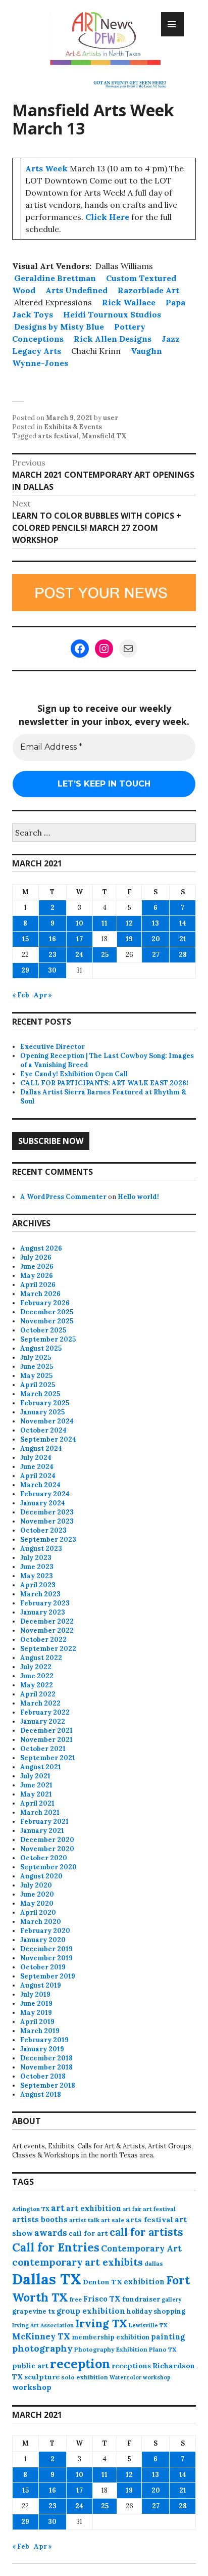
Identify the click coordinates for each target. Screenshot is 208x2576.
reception (80, 2364)
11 (105, 923)
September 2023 (48, 1539)
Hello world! (138, 1197)
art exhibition (94, 2208)
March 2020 (41, 1922)
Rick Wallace (129, 302)
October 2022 (43, 1640)
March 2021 (40, 1812)
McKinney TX (41, 2336)
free (76, 2299)
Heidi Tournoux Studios (112, 314)
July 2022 (36, 1667)
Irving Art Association (43, 2325)
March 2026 (40, 1294)
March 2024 (40, 1485)
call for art (88, 2233)
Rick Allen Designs (113, 339)
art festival (159, 2209)
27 (156, 955)
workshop (32, 2387)
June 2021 (36, 1785)
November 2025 (47, 1321)
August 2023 (41, 1549)
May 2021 (36, 1794)
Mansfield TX (104, 436)
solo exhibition (85, 2377)
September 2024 (48, 1439)
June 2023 (37, 1567)
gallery (171, 2299)
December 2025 (47, 1312)
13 (155, 923)
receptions (131, 2366)
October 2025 (43, 1330)
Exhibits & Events (73, 427)
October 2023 (43, 1530)
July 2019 (35, 1994)
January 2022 (43, 1721)
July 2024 (36, 1458)
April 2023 (38, 1585)
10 (80, 923)
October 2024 (43, 1430)
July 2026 (36, 1257)
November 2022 (47, 1630)
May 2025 (36, 1376)
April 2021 (37, 1803)
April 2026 (38, 1285)
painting (168, 2337)
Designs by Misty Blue (59, 327)
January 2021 (42, 1831)
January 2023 (43, 1612)
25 (105, 955)
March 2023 (40, 1594)
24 (79, 955)
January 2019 (42, 2049)
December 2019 (46, 1949)
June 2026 (37, 1267)
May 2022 (37, 1685)
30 (52, 970)
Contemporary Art (141, 2248)
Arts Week (46, 168)
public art (30, 2366)
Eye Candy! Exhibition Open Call (74, 1074)
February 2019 (44, 2040)
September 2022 (48, 1649)
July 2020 (36, 1885)
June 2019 (36, 2004)
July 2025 (36, 1358)
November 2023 (47, 1521)
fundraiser (141, 2299)
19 (129, 939)
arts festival (58, 436)
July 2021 (35, 1776)
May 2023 (37, 1576)
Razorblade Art (148, 290)
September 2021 (48, 1758)
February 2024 (45, 1494)
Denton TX (102, 2282)
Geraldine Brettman (55, 278)
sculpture (42, 2377)
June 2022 (37, 1676)
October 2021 (43, 1749)
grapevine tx (34, 2311)
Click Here (107, 217)
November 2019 (46, 1958)
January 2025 (42, 1412)
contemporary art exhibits (77, 2262)
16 (53, 939)
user (111, 418)
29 (25, 970)
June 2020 (37, 1894)
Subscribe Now (51, 1141)
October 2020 (44, 1858)
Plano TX (163, 2349)
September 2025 (48, 1339)
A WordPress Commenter (63, 1197)
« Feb (21, 995)
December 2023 (47, 1512)
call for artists (146, 2232)
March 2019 (40, 2031)
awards (51, 2233)
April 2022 (38, 1694)
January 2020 (43, 1940)
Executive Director (53, 1047)
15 (25, 939)
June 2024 (37, 1467)
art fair (132, 2209)
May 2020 (37, 1903)
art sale (113, 2220)
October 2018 (43, 2076)
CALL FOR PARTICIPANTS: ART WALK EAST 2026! (104, 1083)
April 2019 (37, 2022)
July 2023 (36, 1558)
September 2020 (48, 1867)
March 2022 (40, 1703)
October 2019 (43, 1967)
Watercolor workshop (140, 2377)
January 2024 (43, 1503)
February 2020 (45, 1931)
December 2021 (46, 1731)
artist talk (84, 2220)
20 (156, 939)
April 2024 (38, 1476)
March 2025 (40, 1394)
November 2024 (47, 1421)
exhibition (144, 2282)
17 (80, 939)
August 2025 (41, 1348)
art (58, 2208)
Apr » (43, 995)
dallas (154, 2263)
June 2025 (37, 1367)
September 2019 (48, 1976)
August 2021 (41, 1767)
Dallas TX (47, 2279)
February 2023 (45, 1603)
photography (42, 2348)
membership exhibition (111, 2337)
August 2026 (41, 1248)
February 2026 (45, 1303)
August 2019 (41, 1985)
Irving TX (101, 2324)
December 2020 (47, 1840)
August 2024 (41, 1448)
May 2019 (36, 2013)
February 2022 (45, 1712)
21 (183, 939)
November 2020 (47, 1849)
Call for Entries (56, 2247)
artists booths (40, 2219)
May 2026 (37, 1276)
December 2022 (47, 1621)
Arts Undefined (76, 290)
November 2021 (46, 1740)
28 (183, 955)
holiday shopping (156, 2311)
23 (53, 955)
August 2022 (41, 1658)
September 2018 (48, 2085)
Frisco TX (102, 2299)
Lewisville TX (148, 2325)
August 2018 (41, 2095)
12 (129, 923)
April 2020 (38, 1913)
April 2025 (38, 1385)
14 (183, 923)
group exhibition (91, 2311)
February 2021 (44, 1822)
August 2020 (41, 1876)
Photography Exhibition (111, 2349)
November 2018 (46, 2067)
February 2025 (45, 1403)
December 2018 (46, 2058)
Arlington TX (31, 2209)
